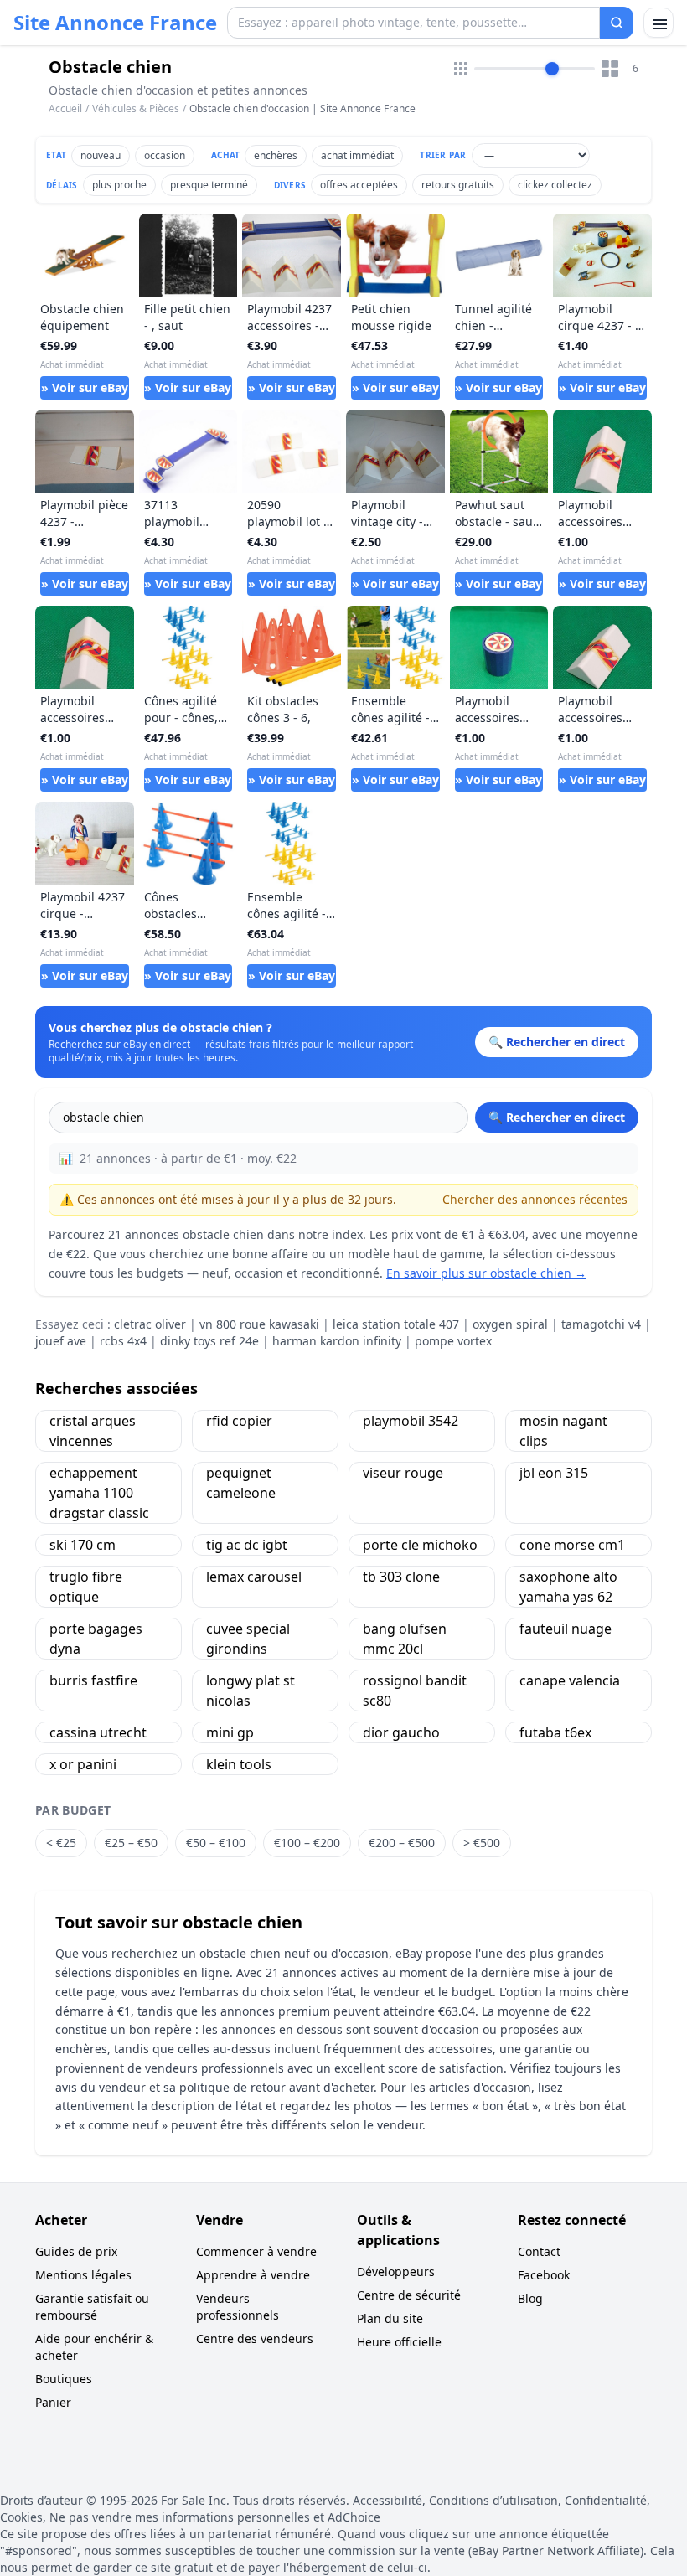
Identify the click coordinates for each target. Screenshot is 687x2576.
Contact (539, 2251)
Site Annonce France (115, 23)
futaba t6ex (555, 1732)
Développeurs (396, 2271)
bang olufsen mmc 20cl (405, 1639)
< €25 (61, 1843)
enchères (276, 155)
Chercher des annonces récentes (535, 1199)
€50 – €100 (216, 1843)
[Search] (617, 23)
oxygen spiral (510, 1324)
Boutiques (64, 2379)
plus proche (119, 185)
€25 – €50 (131, 1843)
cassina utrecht (98, 1732)
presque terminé (209, 185)
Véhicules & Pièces (136, 108)
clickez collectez (555, 185)
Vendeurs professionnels (238, 2307)
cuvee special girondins (248, 1639)
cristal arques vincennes (93, 1431)
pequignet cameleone (241, 1483)
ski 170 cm (83, 1545)
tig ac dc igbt (247, 1545)
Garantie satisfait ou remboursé (92, 2307)
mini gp (230, 1732)
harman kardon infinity (337, 1341)
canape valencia (570, 1680)
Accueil (65, 109)
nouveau (101, 155)
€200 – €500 (402, 1843)
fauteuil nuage (566, 1629)
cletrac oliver (150, 1324)
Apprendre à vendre (253, 2275)
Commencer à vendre (256, 2251)
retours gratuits (458, 185)
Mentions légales (83, 2275)
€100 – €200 (307, 1843)
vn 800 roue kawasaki (259, 1324)
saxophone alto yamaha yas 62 (568, 1587)
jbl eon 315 (554, 1473)
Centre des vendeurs (255, 2339)
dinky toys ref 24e (209, 1341)
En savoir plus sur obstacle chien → (486, 1273)
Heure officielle (399, 2342)
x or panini (83, 1764)
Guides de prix (76, 2251)
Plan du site (390, 2318)
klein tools (239, 1764)
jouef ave (61, 1341)
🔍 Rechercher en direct (557, 1117)
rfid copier (239, 1421)
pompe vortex (453, 1341)
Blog (530, 2298)
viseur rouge (403, 1473)
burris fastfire (93, 1680)
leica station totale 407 (396, 1324)
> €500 (482, 1843)
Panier (53, 2402)
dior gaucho (401, 1732)
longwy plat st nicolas (251, 1691)
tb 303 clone (401, 1577)
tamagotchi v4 (601, 1324)
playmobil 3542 (411, 1421)
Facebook (544, 2275)
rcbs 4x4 (123, 1341)
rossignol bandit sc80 (415, 1691)
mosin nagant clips (563, 1431)
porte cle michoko (420, 1545)
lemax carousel (254, 1577)
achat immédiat (357, 155)
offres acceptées (359, 185)
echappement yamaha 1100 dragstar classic (99, 1493)
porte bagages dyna (96, 1639)
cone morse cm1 (572, 1545)
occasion (165, 155)
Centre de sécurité (409, 2295)
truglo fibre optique (86, 1587)
